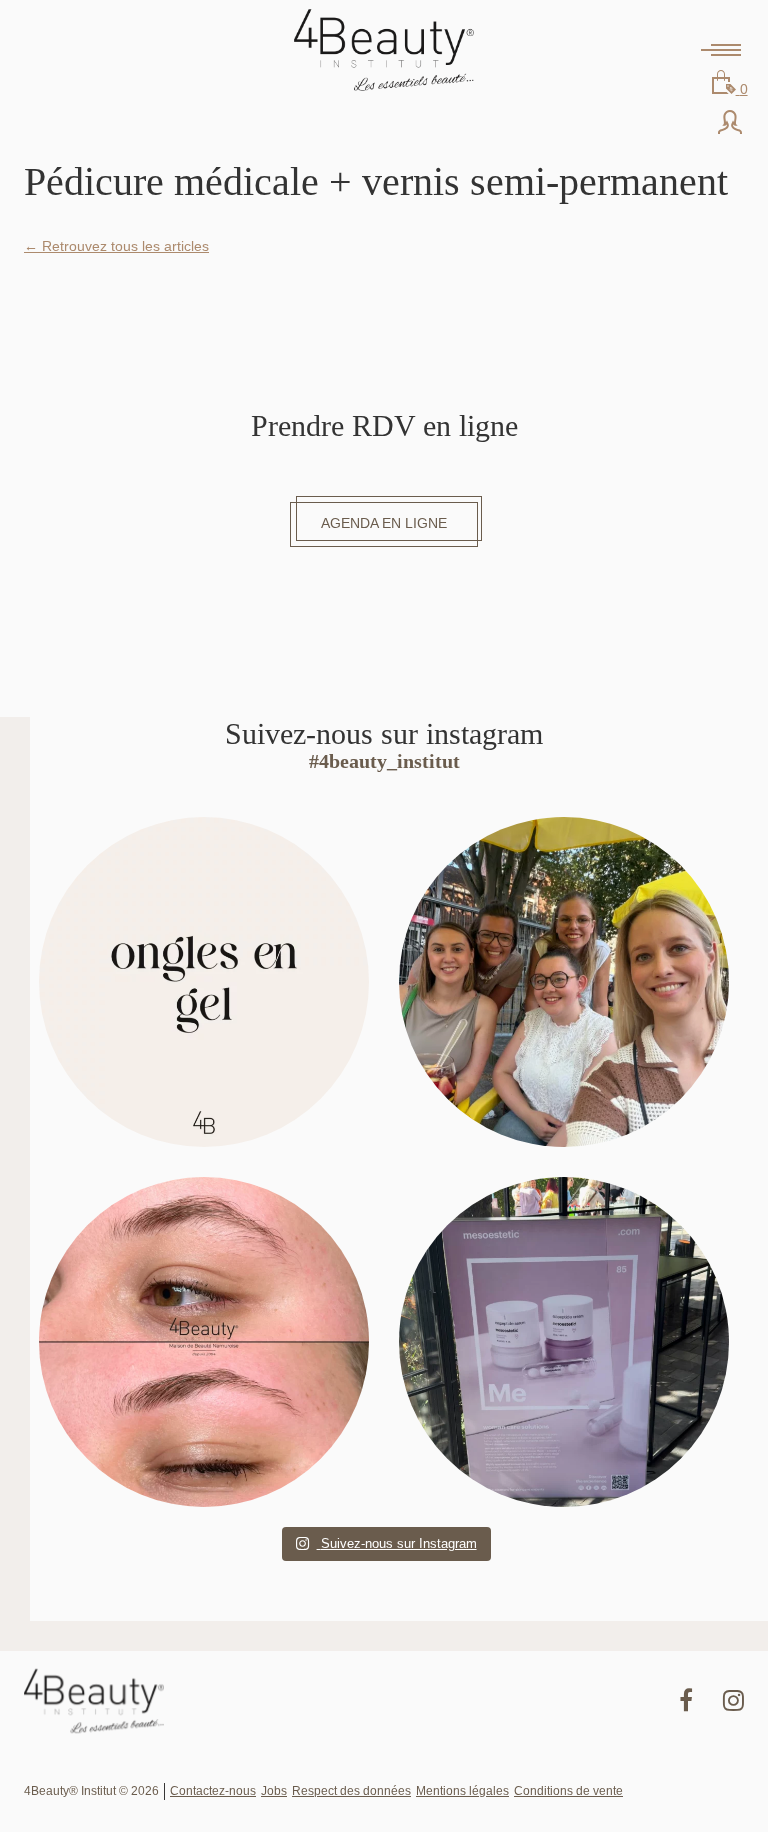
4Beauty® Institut (384, 50)
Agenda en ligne (384, 523)
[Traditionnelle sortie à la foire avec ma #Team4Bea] (564, 982)
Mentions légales (462, 1791)
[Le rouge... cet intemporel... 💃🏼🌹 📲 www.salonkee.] (204, 982)
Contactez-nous (213, 1791)
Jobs (274, 1791)
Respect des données (351, 1791)
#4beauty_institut (384, 761)
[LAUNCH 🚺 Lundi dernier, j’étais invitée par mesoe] (564, 1342)
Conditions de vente (568, 1791)
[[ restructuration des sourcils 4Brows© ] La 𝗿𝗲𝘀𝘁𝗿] (204, 1342)
